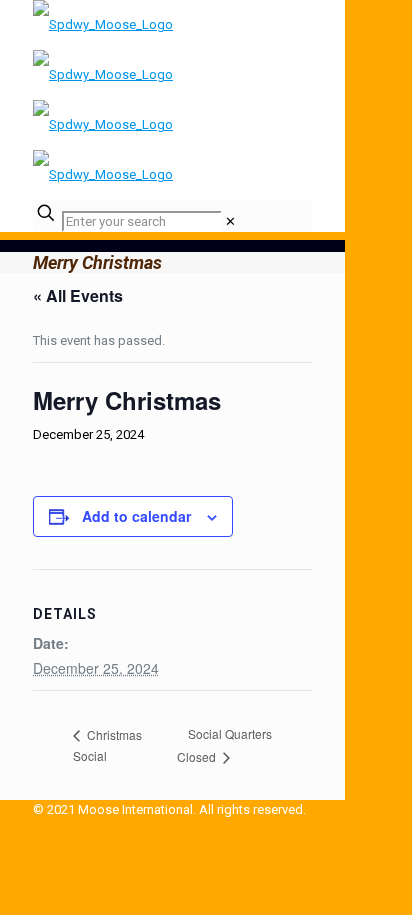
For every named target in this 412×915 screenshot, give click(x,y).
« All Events (78, 295)
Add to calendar (136, 516)
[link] (230, 221)
